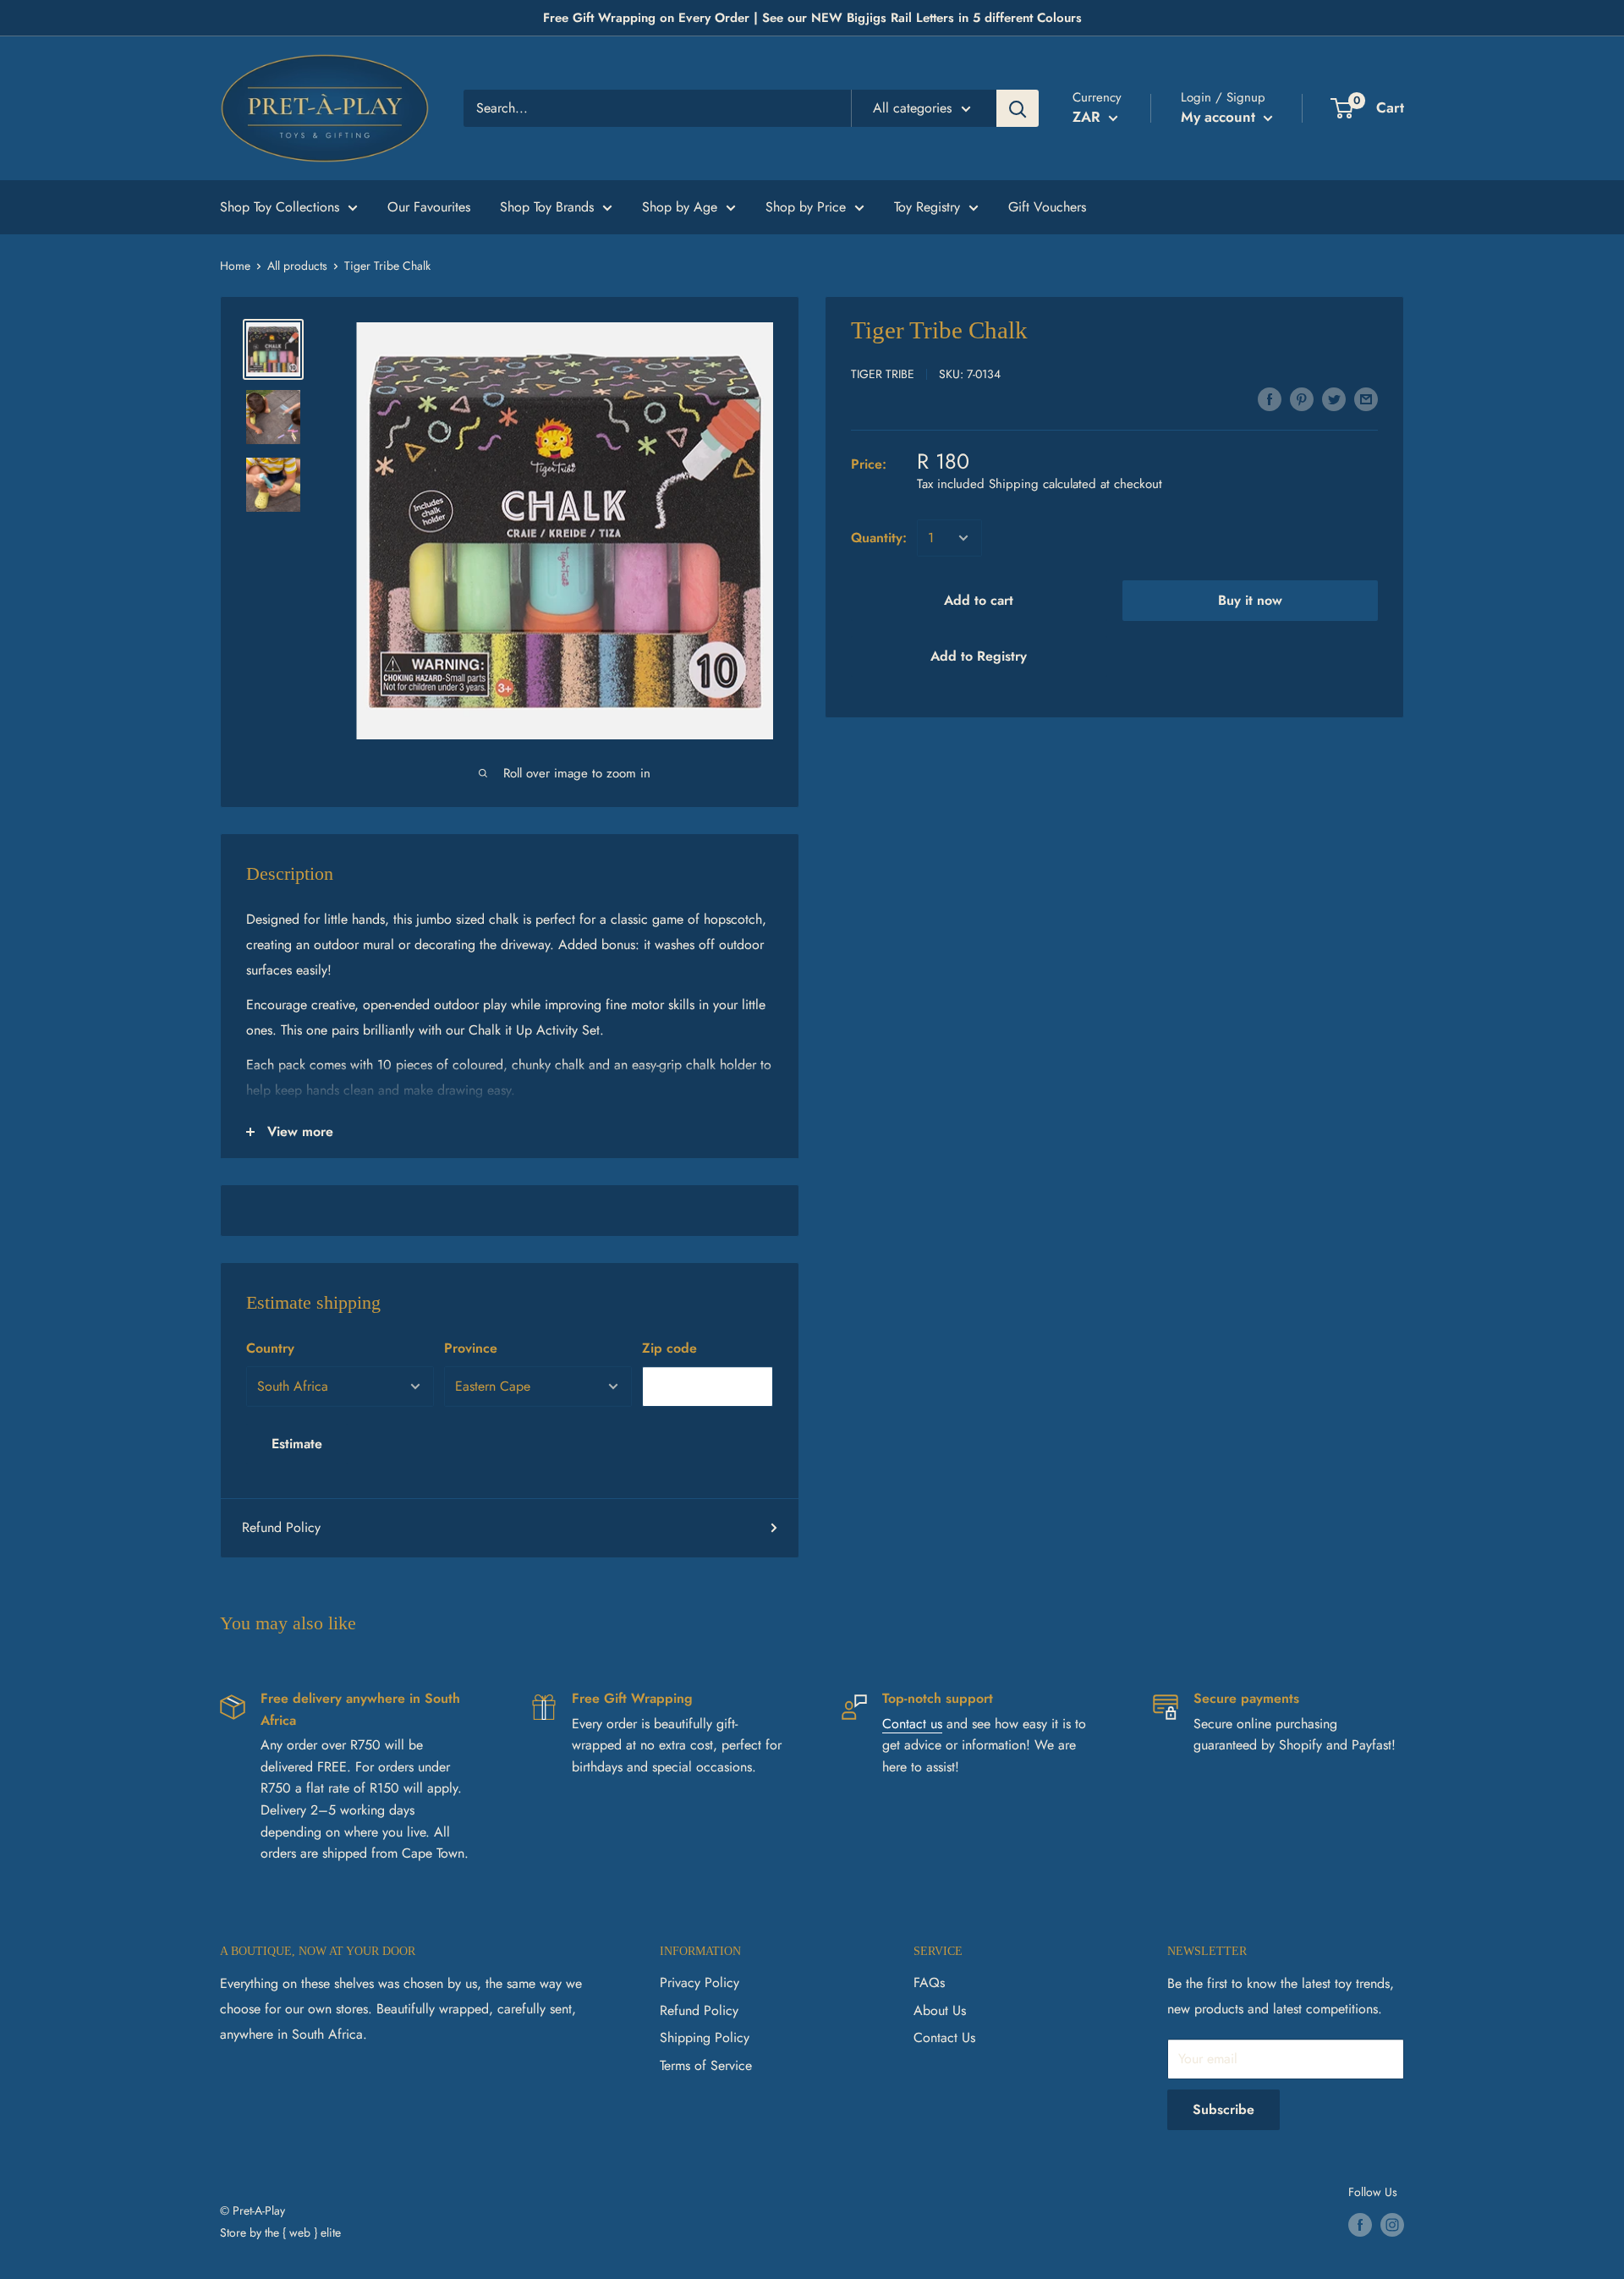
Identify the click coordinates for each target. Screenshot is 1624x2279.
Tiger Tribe (883, 374)
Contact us (912, 1724)
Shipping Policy (705, 2037)
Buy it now (1250, 600)
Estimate (297, 1444)
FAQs (929, 1982)
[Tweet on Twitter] (1334, 398)
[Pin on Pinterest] (1302, 398)
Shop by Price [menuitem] (806, 207)
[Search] (1018, 108)
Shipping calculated (1042, 484)
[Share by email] (1366, 398)
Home (235, 266)
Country (270, 1348)
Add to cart (979, 600)
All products (297, 266)
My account (1220, 117)
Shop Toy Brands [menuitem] (547, 207)
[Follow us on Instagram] (1392, 2225)
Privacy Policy (700, 1982)
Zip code (669, 1348)
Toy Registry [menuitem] (927, 207)
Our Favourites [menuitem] (429, 207)
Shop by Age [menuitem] (680, 207)
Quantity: (879, 538)
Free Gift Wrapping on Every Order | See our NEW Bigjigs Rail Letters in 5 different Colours (812, 18)
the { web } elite (303, 2232)
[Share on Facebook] (1270, 398)
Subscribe (1223, 2109)
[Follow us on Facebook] (1360, 2225)
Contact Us (944, 2037)
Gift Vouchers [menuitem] (1047, 207)
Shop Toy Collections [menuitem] (280, 207)
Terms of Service (706, 2065)
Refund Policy (281, 1527)
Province (471, 1348)
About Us (940, 2010)
